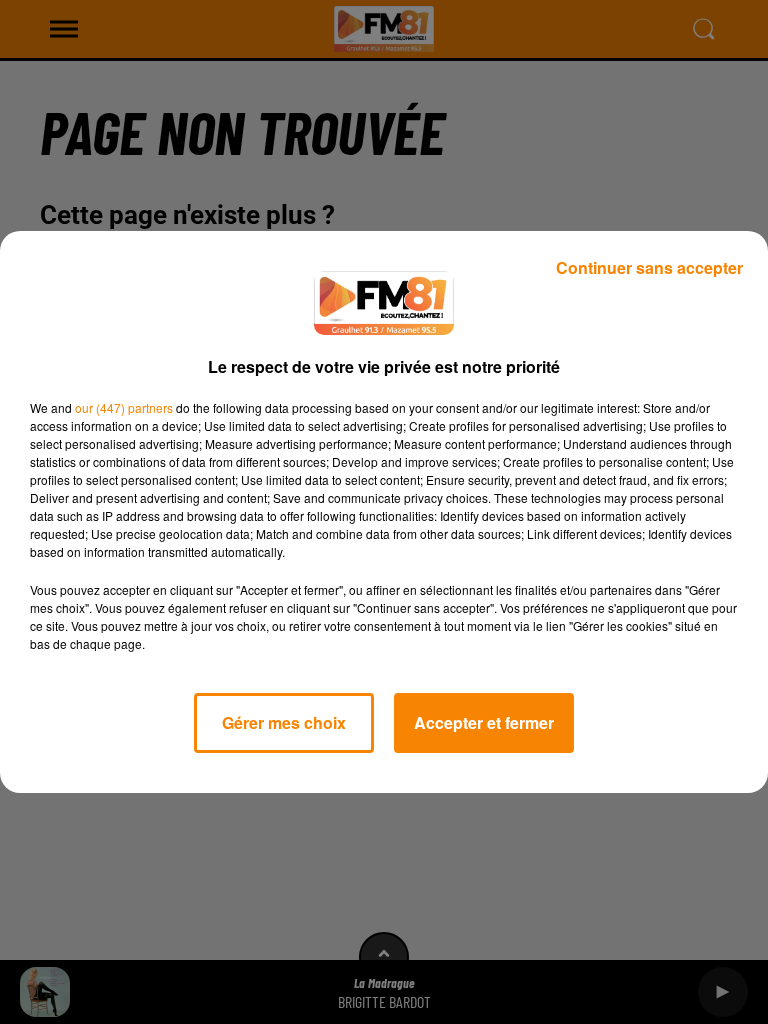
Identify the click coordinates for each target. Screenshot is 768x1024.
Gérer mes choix (284, 722)
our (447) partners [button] (124, 407)
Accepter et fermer (484, 722)
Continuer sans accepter (649, 267)
